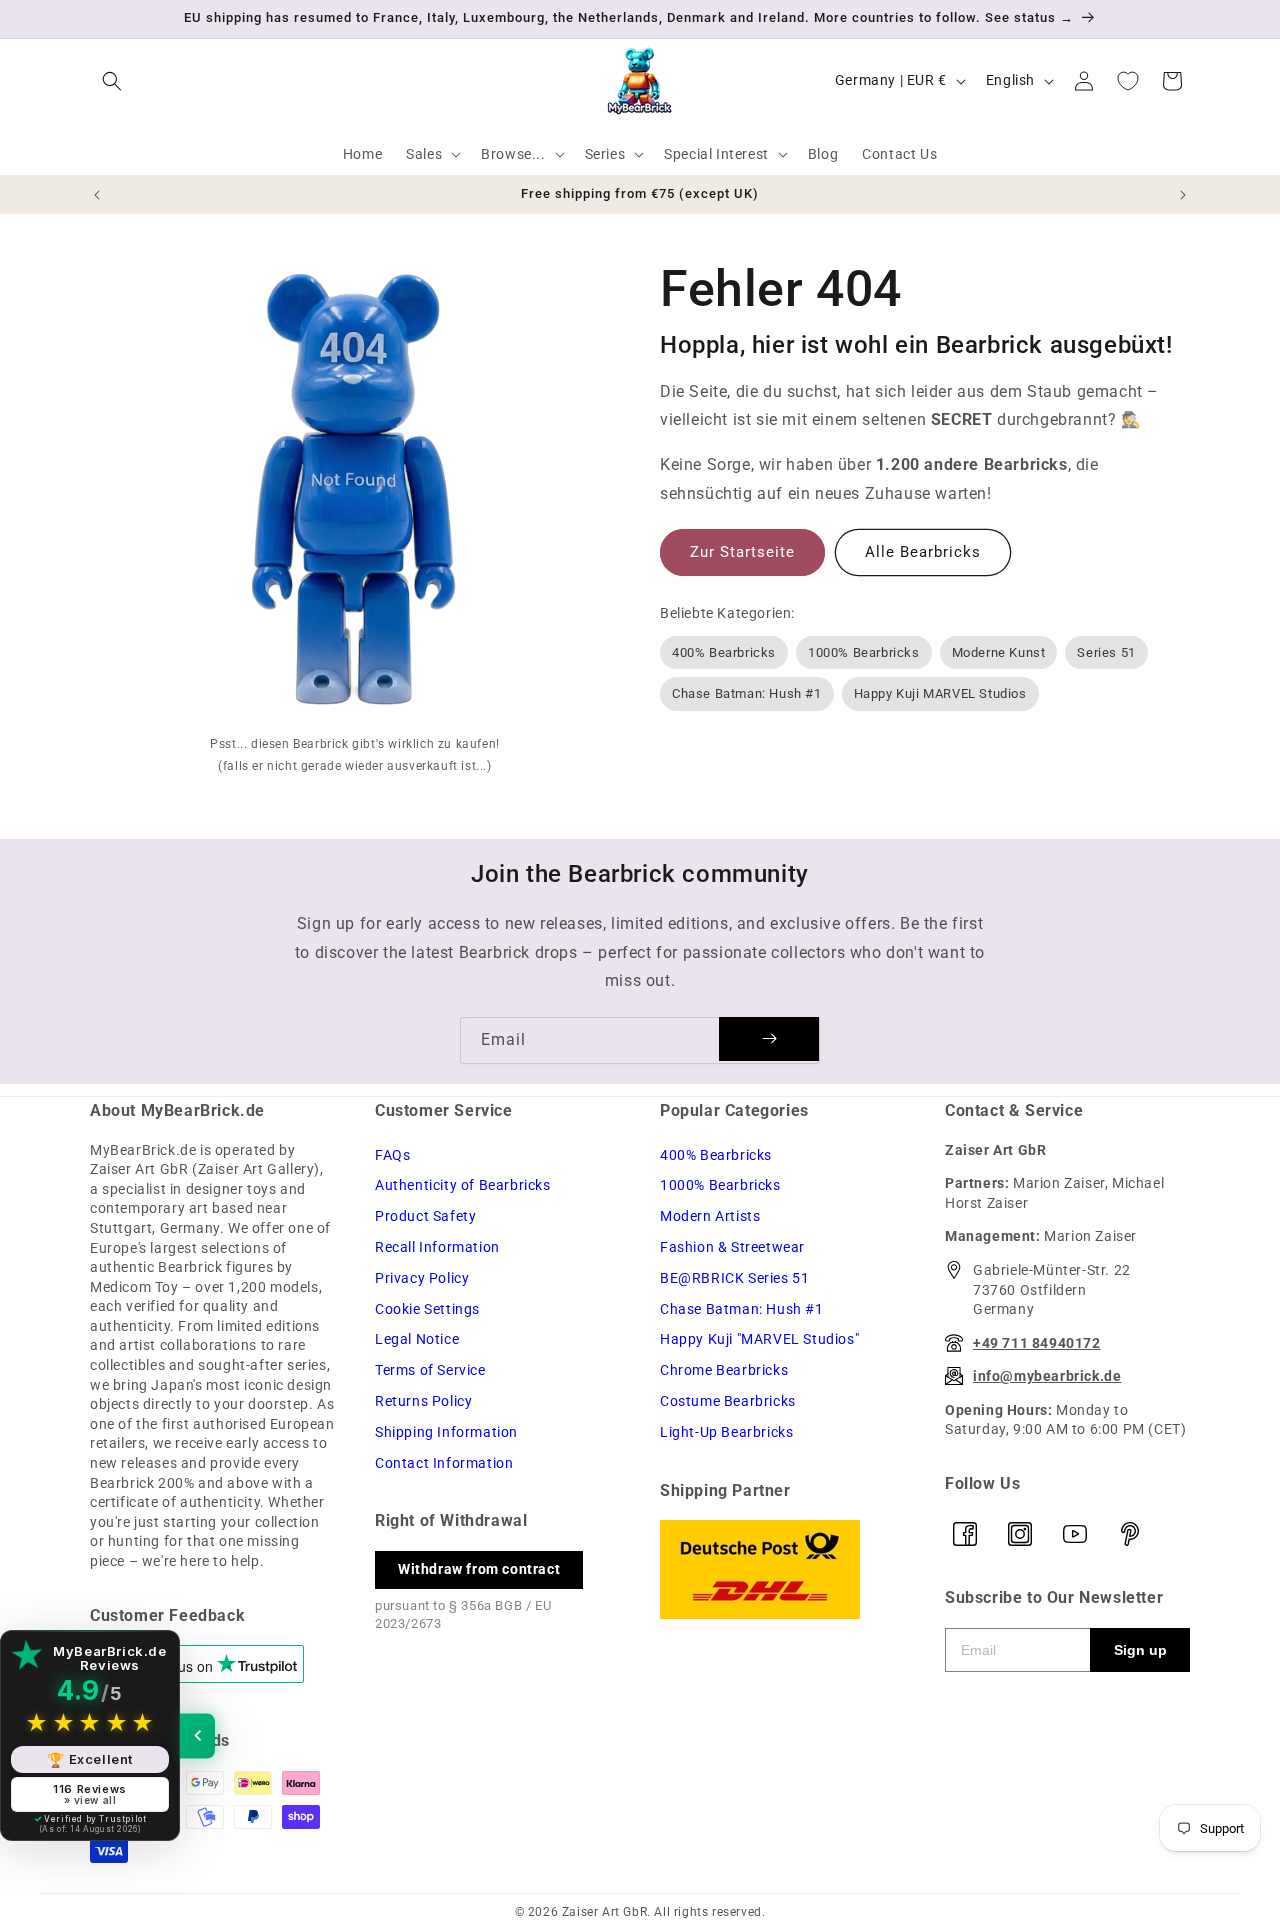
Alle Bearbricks (923, 552)
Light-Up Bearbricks (726, 1432)
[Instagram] (1020, 1534)
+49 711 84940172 (1037, 1343)
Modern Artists (710, 1216)
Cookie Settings (427, 1309)
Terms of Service (430, 1370)
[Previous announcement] (97, 195)
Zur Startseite (742, 552)
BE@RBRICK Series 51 (734, 1278)
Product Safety (425, 1216)
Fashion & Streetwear (732, 1247)
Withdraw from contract (479, 1569)
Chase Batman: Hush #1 (747, 693)
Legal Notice (417, 1339)
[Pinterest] (1130, 1534)
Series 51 (1106, 652)
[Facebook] (965, 1534)
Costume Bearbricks (728, 1401)
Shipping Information (446, 1432)
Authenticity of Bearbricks (463, 1185)
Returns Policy (423, 1401)
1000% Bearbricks (864, 652)
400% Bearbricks (724, 652)
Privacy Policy (422, 1278)
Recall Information (437, 1247)
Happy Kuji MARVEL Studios (940, 693)
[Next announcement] (1183, 195)
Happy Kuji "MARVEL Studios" (759, 1339)
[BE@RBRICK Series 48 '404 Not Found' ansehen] (355, 494)
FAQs (392, 1155)
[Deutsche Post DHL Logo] (782, 1569)
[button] (112, 81)
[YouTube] (1075, 1534)
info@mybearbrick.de (1047, 1376)
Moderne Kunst (999, 652)
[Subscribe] (769, 1039)
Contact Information (444, 1463)
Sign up (1140, 1650)
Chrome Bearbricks (724, 1370)
